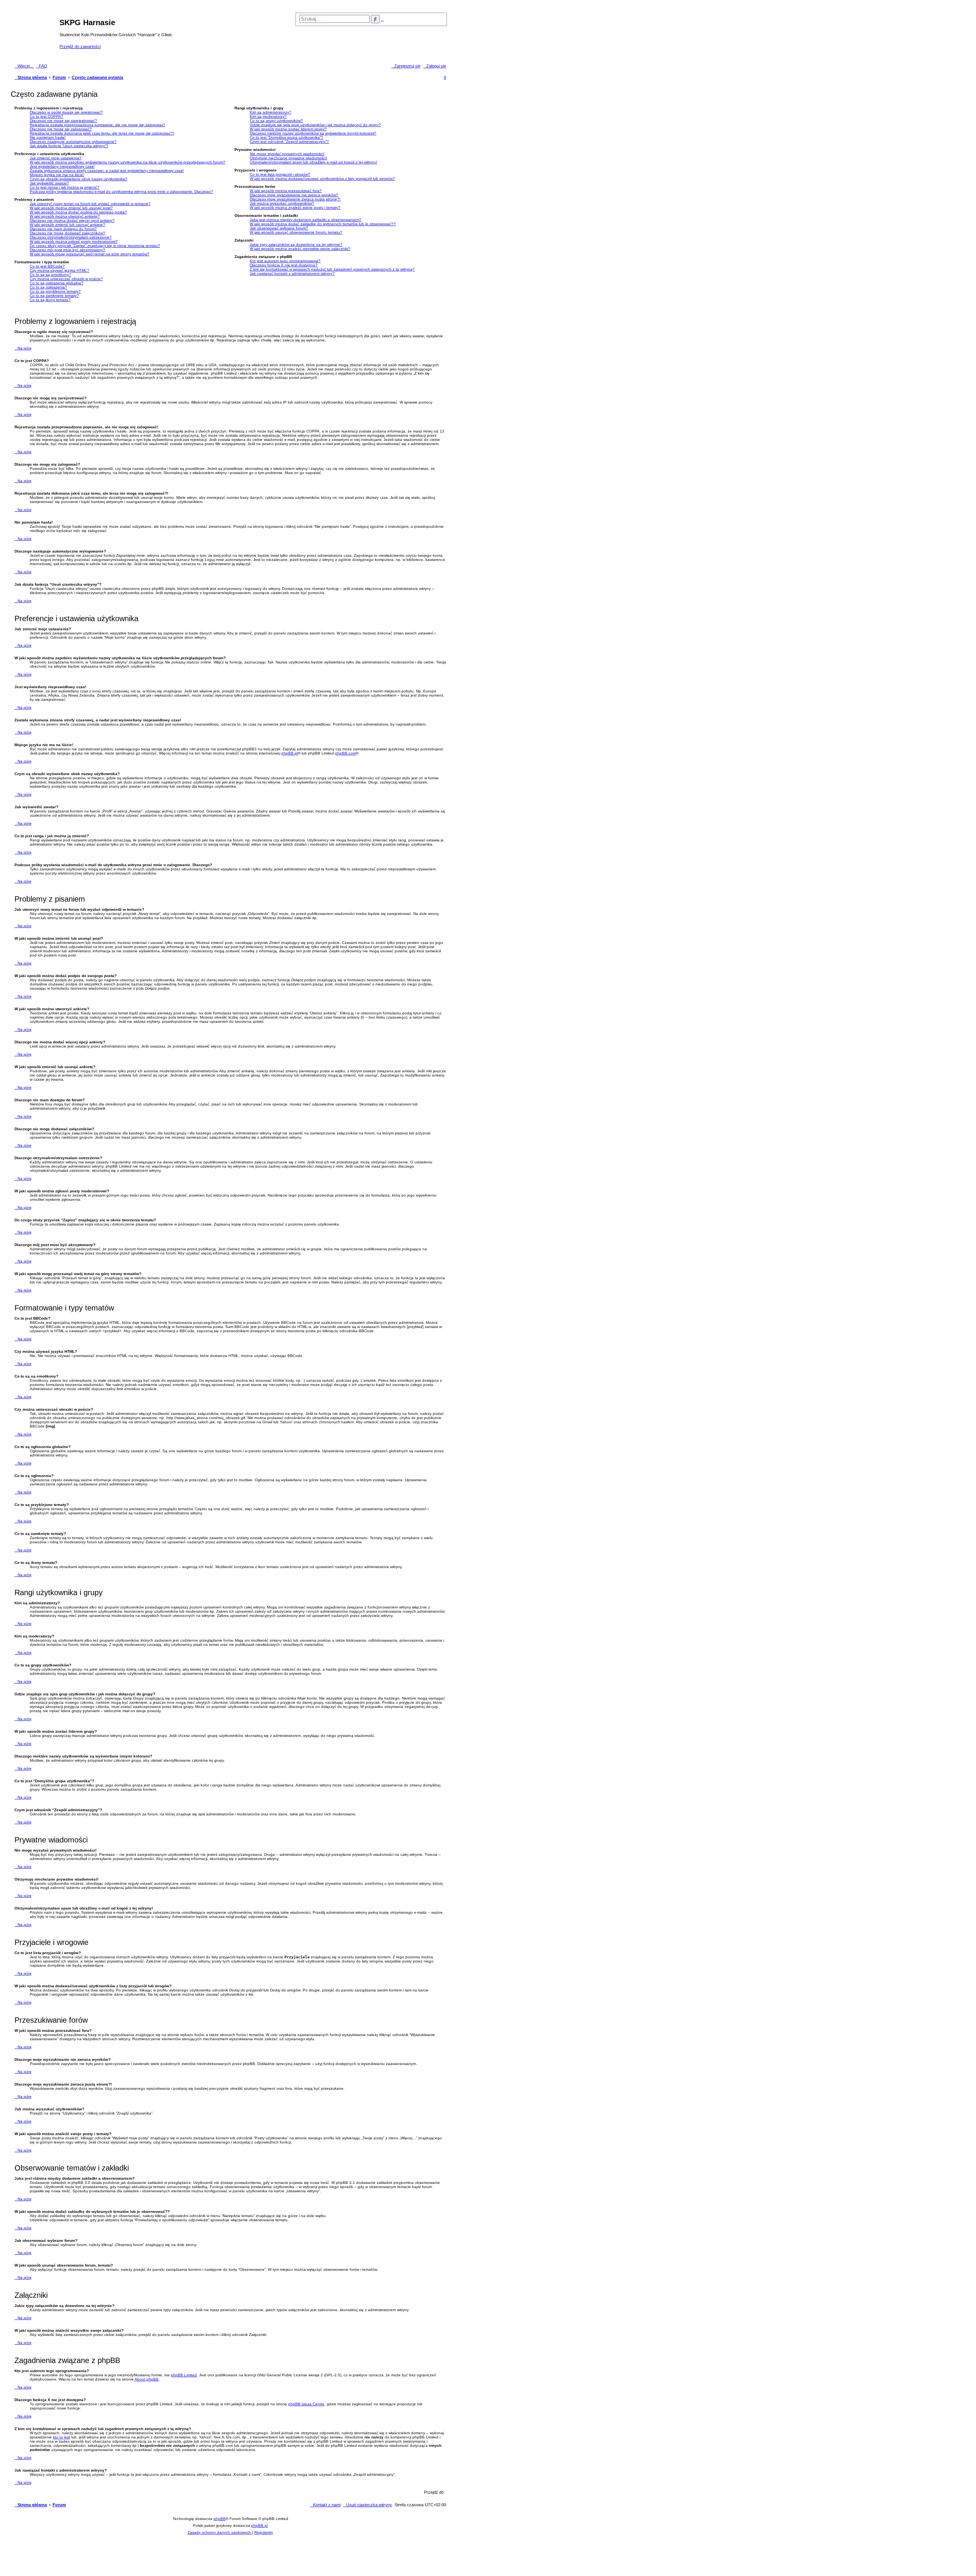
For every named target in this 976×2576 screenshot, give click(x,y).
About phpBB (147, 2379)
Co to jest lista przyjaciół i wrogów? (280, 174)
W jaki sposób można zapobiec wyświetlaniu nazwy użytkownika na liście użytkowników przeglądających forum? (128, 162)
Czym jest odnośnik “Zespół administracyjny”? (289, 142)
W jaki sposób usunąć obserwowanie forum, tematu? (296, 232)
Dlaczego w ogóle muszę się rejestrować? (66, 112)
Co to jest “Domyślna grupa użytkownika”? (287, 137)
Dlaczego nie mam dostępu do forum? (63, 229)
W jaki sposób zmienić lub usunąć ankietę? (67, 225)
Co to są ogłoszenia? (48, 287)
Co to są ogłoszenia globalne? (57, 283)
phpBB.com (345, 753)
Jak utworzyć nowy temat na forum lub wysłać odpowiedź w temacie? (90, 204)
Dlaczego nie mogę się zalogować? (61, 129)
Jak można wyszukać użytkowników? (282, 203)
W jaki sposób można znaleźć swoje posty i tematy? (295, 207)
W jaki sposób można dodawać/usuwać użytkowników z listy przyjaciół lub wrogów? (322, 179)
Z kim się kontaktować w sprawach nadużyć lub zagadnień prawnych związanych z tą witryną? (332, 269)
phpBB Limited (184, 2375)
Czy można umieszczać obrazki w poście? (66, 279)
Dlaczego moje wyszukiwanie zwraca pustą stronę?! (295, 199)
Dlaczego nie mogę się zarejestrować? (63, 121)
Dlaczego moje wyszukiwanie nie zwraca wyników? (294, 195)
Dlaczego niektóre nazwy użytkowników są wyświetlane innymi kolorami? (313, 133)
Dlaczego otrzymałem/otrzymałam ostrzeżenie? (71, 237)
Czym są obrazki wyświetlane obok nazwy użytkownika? (79, 179)
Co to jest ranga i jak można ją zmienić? (65, 187)
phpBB (220, 2519)
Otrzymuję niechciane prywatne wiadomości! (288, 158)
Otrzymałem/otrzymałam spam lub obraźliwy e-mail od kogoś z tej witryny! (313, 162)
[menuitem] (42, 66)
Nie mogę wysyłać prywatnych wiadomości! (287, 154)
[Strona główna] (36, 34)
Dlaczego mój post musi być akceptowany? (67, 250)
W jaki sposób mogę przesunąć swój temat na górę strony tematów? (90, 254)
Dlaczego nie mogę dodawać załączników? (67, 233)
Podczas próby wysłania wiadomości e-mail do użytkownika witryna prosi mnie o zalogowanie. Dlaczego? (121, 191)
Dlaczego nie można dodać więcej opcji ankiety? (72, 220)
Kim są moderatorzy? (268, 116)
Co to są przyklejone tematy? (55, 291)
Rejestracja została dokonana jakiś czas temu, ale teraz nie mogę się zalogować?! (102, 133)
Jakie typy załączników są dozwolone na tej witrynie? (296, 244)
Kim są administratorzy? (270, 112)
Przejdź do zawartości (80, 46)
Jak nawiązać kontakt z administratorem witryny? (292, 273)
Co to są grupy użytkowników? (276, 121)
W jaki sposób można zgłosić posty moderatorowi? (74, 241)
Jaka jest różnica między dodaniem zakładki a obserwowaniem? (306, 220)
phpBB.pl (290, 753)
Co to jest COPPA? (47, 116)
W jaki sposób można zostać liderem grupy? (288, 129)
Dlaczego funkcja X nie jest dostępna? (284, 265)
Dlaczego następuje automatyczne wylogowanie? (73, 142)
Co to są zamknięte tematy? (54, 296)
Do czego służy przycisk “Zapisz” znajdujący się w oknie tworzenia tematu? (95, 246)
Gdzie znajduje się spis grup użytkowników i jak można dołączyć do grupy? (315, 125)
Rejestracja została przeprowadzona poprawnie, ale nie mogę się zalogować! (97, 125)
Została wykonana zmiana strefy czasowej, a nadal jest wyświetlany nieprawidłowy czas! (107, 171)
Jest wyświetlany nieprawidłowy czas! (62, 166)
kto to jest (62, 2437)
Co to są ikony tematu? (50, 300)
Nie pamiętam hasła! (48, 137)
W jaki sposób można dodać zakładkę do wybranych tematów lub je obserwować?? (323, 224)
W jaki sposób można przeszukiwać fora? (286, 191)
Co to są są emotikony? (51, 275)
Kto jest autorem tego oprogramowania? (285, 261)
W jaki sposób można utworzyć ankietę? (65, 216)
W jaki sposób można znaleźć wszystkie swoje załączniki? (300, 249)
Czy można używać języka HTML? (59, 270)
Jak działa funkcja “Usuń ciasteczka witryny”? (69, 146)
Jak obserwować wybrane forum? (279, 228)
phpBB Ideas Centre (306, 2404)
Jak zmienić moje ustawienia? (56, 158)
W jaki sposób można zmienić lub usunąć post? (71, 208)
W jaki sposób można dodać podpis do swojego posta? (78, 212)
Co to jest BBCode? (47, 266)
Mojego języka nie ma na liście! (57, 175)
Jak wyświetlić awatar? (49, 183)
